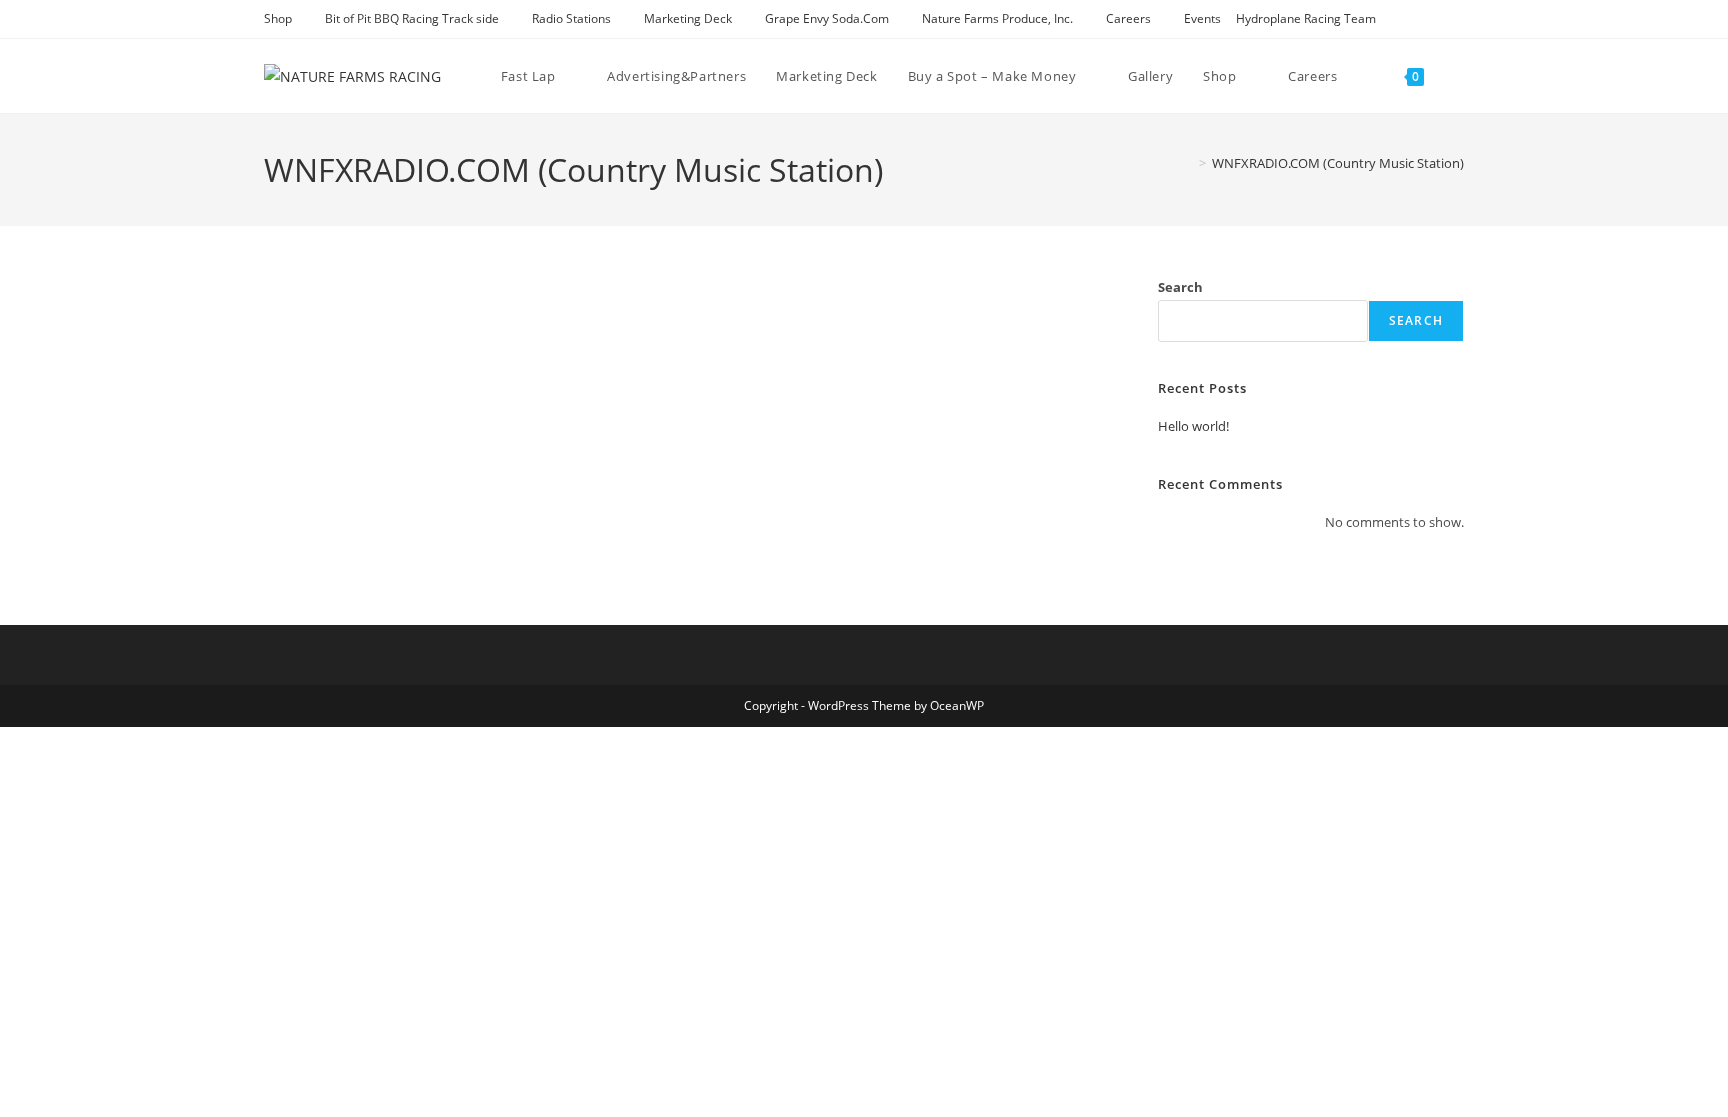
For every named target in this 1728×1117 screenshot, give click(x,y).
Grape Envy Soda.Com (827, 18)
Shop (278, 18)
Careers (1128, 18)
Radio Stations (571, 18)
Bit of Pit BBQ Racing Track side (412, 18)
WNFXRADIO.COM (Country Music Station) (1338, 163)
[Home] (1188, 163)
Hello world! (1193, 426)
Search (1180, 287)
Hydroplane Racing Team (1306, 18)
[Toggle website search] (1459, 76)
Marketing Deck (688, 18)
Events (1202, 18)
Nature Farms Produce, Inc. (997, 18)
